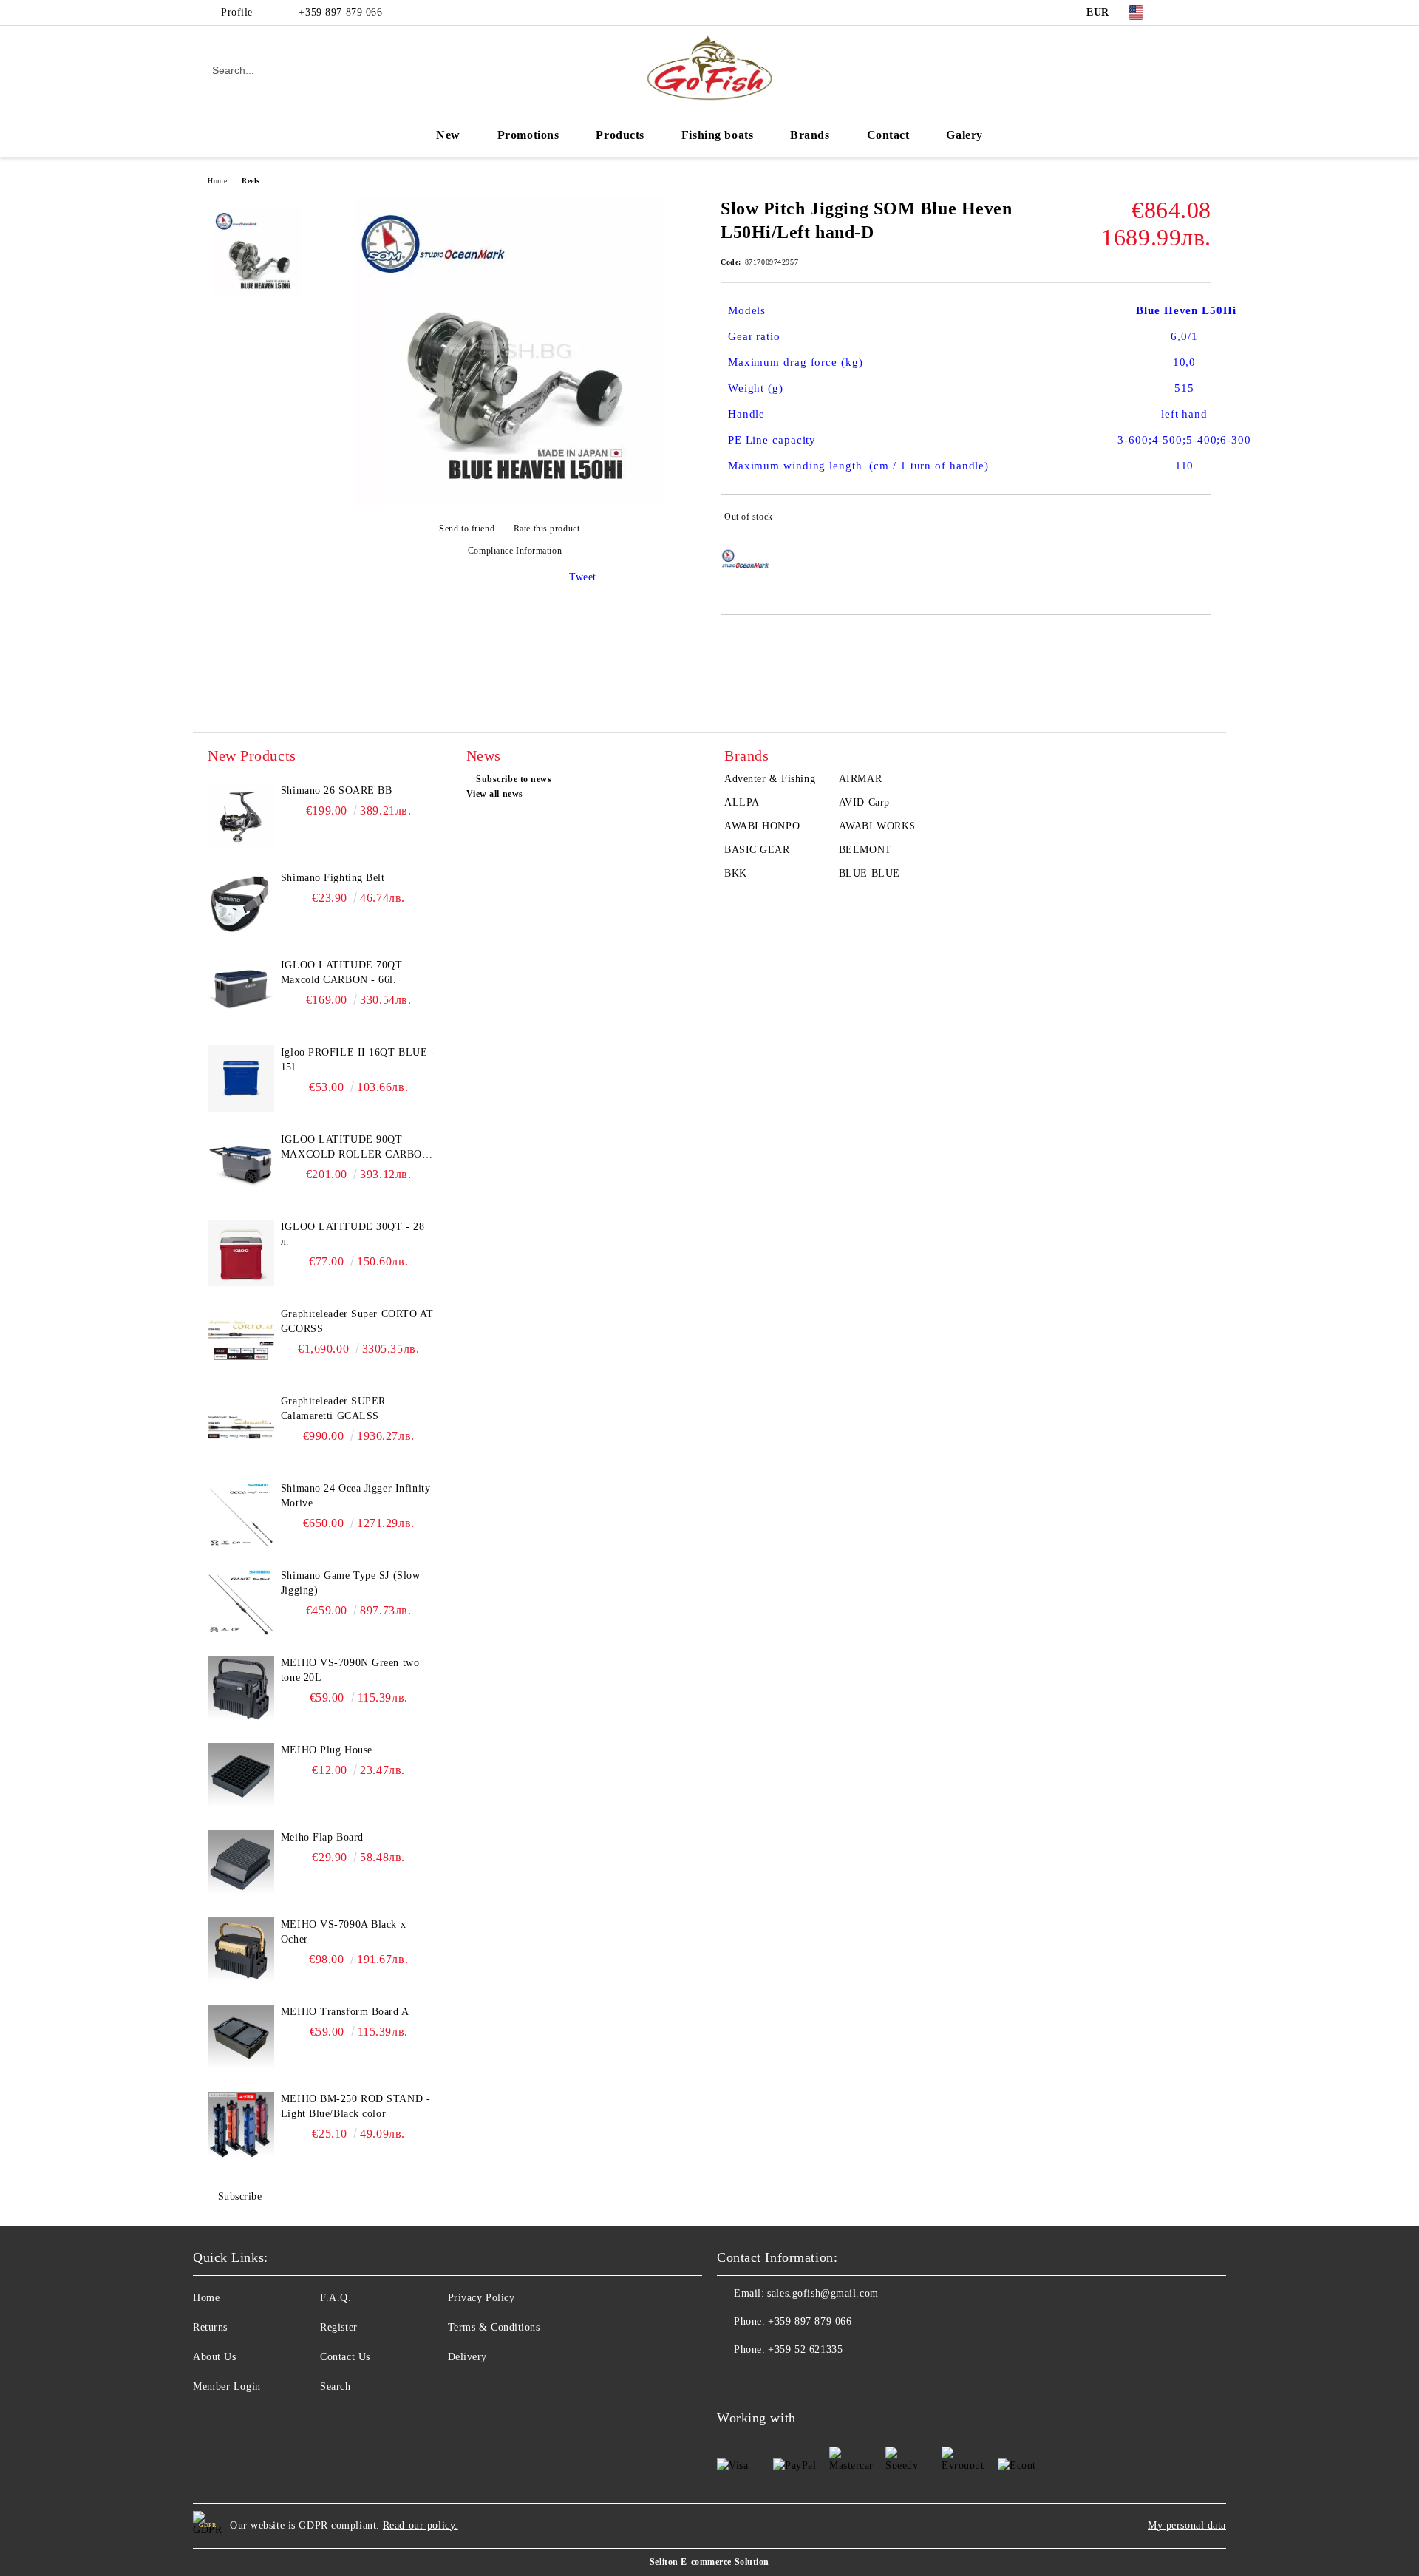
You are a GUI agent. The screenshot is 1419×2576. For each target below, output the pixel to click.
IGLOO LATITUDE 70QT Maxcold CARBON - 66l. (342, 972)
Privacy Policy (481, 2298)
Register (338, 2327)
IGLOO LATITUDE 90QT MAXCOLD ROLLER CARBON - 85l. (355, 1148)
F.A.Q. (336, 2298)
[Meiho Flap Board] (241, 1863)
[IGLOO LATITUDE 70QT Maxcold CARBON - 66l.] (241, 991)
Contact (888, 135)
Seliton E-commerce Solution (709, 2562)
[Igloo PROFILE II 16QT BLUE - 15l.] (241, 1078)
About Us (214, 2357)
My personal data (1187, 2525)
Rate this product (547, 529)
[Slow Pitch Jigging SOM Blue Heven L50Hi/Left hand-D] (509, 503)
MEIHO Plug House (327, 1750)
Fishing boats (717, 135)
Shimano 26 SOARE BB (337, 791)
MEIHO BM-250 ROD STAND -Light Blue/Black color (355, 2106)
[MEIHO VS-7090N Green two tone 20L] (241, 1689)
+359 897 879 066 (339, 12)
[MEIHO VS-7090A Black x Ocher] (241, 1951)
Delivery (467, 2357)
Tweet (583, 577)
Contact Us (345, 2357)
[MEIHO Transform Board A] (241, 2038)
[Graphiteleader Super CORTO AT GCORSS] (241, 1340)
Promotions (528, 135)
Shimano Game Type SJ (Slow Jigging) (351, 1583)
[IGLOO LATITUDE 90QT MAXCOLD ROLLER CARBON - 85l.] (241, 1166)
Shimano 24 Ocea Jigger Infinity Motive (355, 1496)
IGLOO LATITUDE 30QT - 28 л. (353, 1234)
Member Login (227, 2386)
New (448, 135)
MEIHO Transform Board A (345, 2012)
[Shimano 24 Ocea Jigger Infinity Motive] (241, 1515)
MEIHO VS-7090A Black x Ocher (343, 1932)
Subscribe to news (514, 779)
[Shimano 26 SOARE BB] (241, 817)
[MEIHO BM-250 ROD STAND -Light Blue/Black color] (241, 2125)
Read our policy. (421, 2525)
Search (335, 2386)
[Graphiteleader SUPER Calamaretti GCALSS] (241, 1427)
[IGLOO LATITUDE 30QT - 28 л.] (241, 1253)
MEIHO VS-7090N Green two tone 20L (350, 1670)
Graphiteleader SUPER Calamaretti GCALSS (333, 1408)
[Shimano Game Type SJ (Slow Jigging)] (241, 1602)
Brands (810, 135)
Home (217, 181)
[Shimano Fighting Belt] (241, 904)
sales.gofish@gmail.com (823, 2293)
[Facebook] (1181, 13)
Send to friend (467, 529)
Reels (251, 181)
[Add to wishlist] (1201, 520)
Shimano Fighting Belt (333, 878)
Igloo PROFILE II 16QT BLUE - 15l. (358, 1060)
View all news (495, 794)
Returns (210, 2327)
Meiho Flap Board (322, 1837)
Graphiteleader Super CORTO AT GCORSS (357, 1321)
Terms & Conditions (494, 2327)
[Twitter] (1203, 13)
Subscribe (240, 2196)
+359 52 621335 (805, 2349)
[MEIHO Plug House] (241, 1776)
